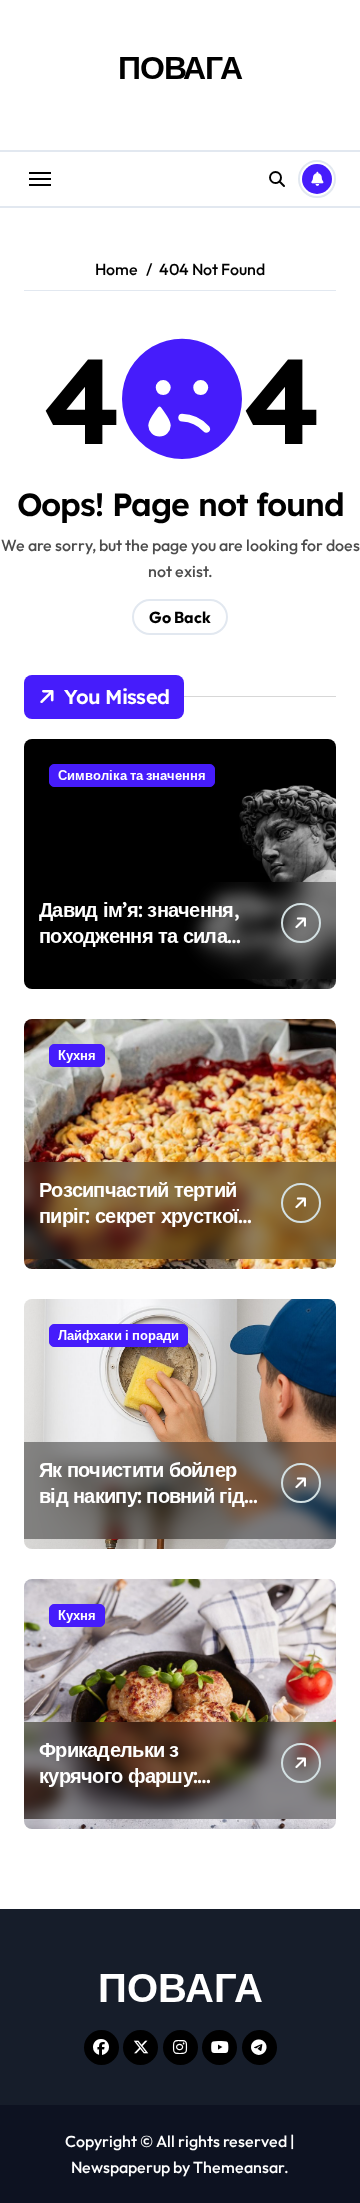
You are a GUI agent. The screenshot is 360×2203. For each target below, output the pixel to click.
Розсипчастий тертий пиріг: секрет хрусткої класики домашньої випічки (138, 1228)
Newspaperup (120, 2167)
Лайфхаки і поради (118, 1335)
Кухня (77, 1055)
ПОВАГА (180, 67)
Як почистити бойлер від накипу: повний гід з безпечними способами (149, 1495)
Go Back (180, 617)
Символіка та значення (132, 775)
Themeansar (238, 2167)
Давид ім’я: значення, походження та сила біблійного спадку (139, 935)
